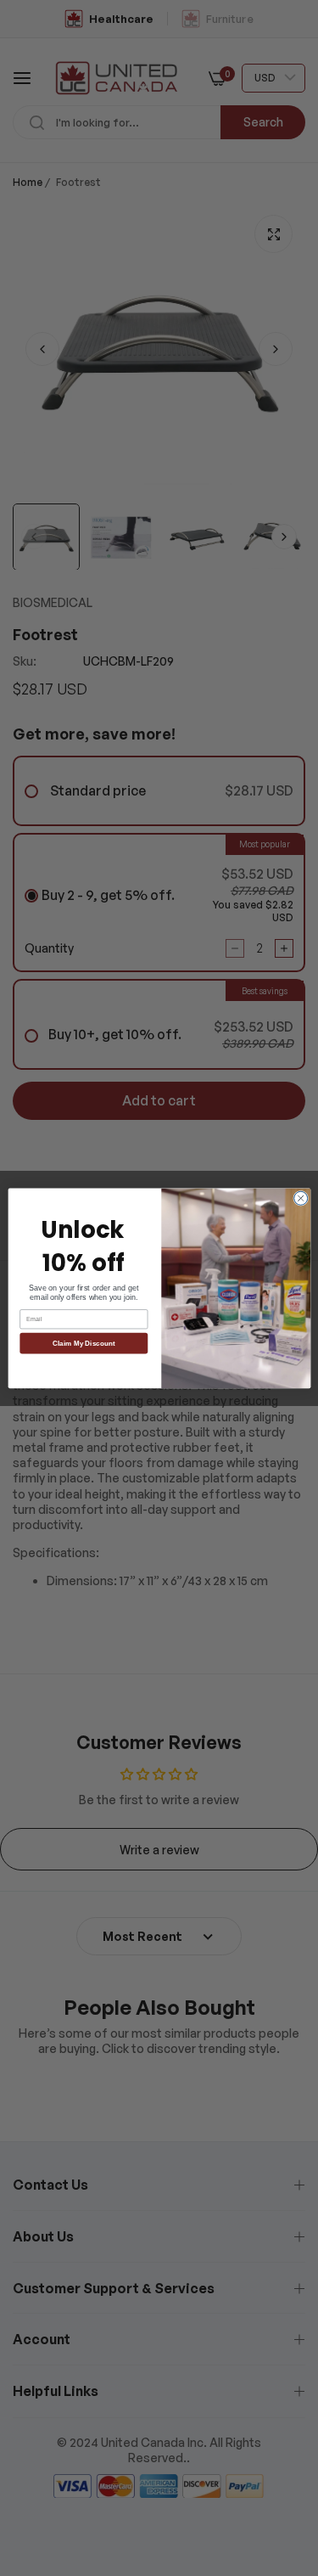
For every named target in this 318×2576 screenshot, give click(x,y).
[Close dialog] (300, 1198)
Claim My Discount (84, 1343)
